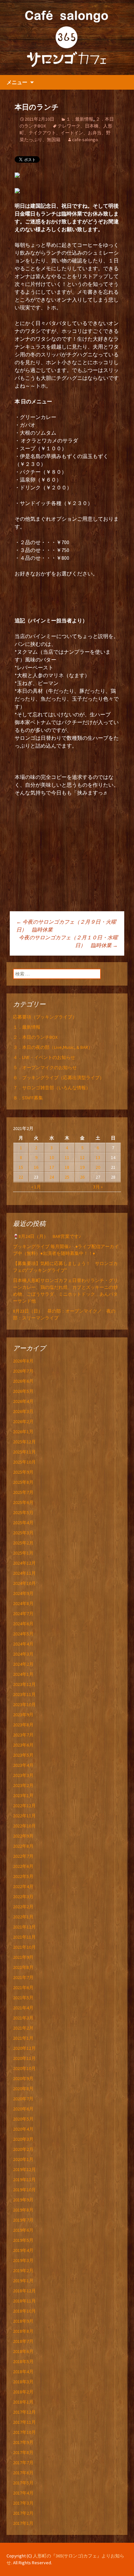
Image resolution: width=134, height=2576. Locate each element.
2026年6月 (23, 1381)
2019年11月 (24, 2180)
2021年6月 (23, 1988)
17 (52, 1167)
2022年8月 (23, 1846)
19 (82, 1167)
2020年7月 (23, 2099)
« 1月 (36, 1187)
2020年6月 (23, 2109)
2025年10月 (24, 1462)
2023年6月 (23, 1745)
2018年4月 (23, 2372)
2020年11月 (24, 2058)
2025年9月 (23, 1472)
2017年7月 (23, 2463)
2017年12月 (24, 2412)
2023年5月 (23, 1755)
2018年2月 (23, 2392)
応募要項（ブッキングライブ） (45, 1017)
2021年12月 (24, 1927)
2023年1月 (23, 1795)
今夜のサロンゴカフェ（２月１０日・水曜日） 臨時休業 (68, 941)
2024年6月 (23, 1624)
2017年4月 (23, 2493)
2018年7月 (23, 2341)
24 (52, 1177)
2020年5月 (23, 2119)
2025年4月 (23, 1523)
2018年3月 (23, 2382)
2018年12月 (24, 2291)
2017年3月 (23, 2503)
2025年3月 (23, 1533)
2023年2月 (23, 1785)
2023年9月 (23, 1715)
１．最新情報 (80, 119)
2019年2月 (23, 2271)
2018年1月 (23, 2402)
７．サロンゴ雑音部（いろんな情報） (52, 1088)
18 (67, 1167)
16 (36, 1167)
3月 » (98, 1187)
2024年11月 (24, 1573)
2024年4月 (23, 1644)
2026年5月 (23, 1391)
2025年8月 (23, 1482)
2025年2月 (23, 1543)
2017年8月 (23, 2452)
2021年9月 (23, 1957)
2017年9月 (23, 2442)
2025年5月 (23, 1512)
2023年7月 (23, 1735)
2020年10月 (24, 2068)
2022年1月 (23, 1917)
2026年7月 (23, 1371)
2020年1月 (23, 2159)
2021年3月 (23, 2018)
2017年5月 (23, 2483)
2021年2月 (23, 2028)
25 (67, 1177)
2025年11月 (24, 1452)
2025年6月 (23, 1502)
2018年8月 (23, 2331)
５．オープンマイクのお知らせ (45, 1067)
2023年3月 (23, 1775)
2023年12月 (24, 1684)
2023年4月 (23, 1765)
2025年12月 (24, 1442)
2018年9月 (23, 2321)
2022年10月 (24, 1826)
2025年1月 (23, 1553)
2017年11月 (24, 2422)
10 (52, 1157)
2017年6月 (23, 2473)
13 (98, 1157)
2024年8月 (23, 1603)
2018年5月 (23, 2361)
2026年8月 (23, 1361)
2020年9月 (23, 2078)
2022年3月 (23, 1897)
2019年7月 (23, 2220)
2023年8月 (23, 1725)
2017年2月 (23, 2513)
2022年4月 (23, 1886)
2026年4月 (23, 1401)
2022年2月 (23, 1907)
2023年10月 (24, 1705)
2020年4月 (23, 2129)
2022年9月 (23, 1836)
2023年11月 (24, 1694)
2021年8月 (23, 1967)
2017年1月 (23, 2523)
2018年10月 (24, 2311)
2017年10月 (24, 2432)
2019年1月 (23, 2281)
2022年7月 (23, 1856)
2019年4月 (23, 2250)
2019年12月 (24, 2169)
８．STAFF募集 (28, 1098)
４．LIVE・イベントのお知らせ (44, 1057)
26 (82, 1177)
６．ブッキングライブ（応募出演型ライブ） (59, 1078)
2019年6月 (23, 2230)
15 (21, 1167)
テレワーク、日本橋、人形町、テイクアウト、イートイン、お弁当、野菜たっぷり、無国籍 (66, 133)
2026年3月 (23, 1411)
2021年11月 (24, 1937)
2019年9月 (23, 2200)
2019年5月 (23, 2240)
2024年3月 (23, 1654)
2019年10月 (24, 2190)
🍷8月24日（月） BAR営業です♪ (47, 1236)
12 (82, 1157)
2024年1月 (23, 1674)
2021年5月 (23, 1998)
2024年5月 (23, 1634)
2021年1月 (23, 2038)
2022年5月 (23, 1876)
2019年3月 (23, 2260)
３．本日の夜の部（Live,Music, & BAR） (53, 1047)
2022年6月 (23, 1866)
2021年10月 (24, 1947)
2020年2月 (23, 2149)
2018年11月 (24, 2301)
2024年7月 (23, 1614)
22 (21, 1177)
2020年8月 (23, 2089)
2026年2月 (23, 1422)
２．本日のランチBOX (35, 1037)
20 (98, 1167)
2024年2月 (23, 1664)
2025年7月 (23, 1492)
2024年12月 (24, 1563)
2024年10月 (24, 1583)
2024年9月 (23, 1593)
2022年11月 (24, 1816)
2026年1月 (23, 1432)
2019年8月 (23, 2210)
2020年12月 (24, 2048)
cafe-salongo (85, 140)
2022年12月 (24, 1806)
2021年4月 (23, 2008)
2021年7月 (23, 1977)
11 (67, 1157)
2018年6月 (23, 2351)
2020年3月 (23, 2139)
